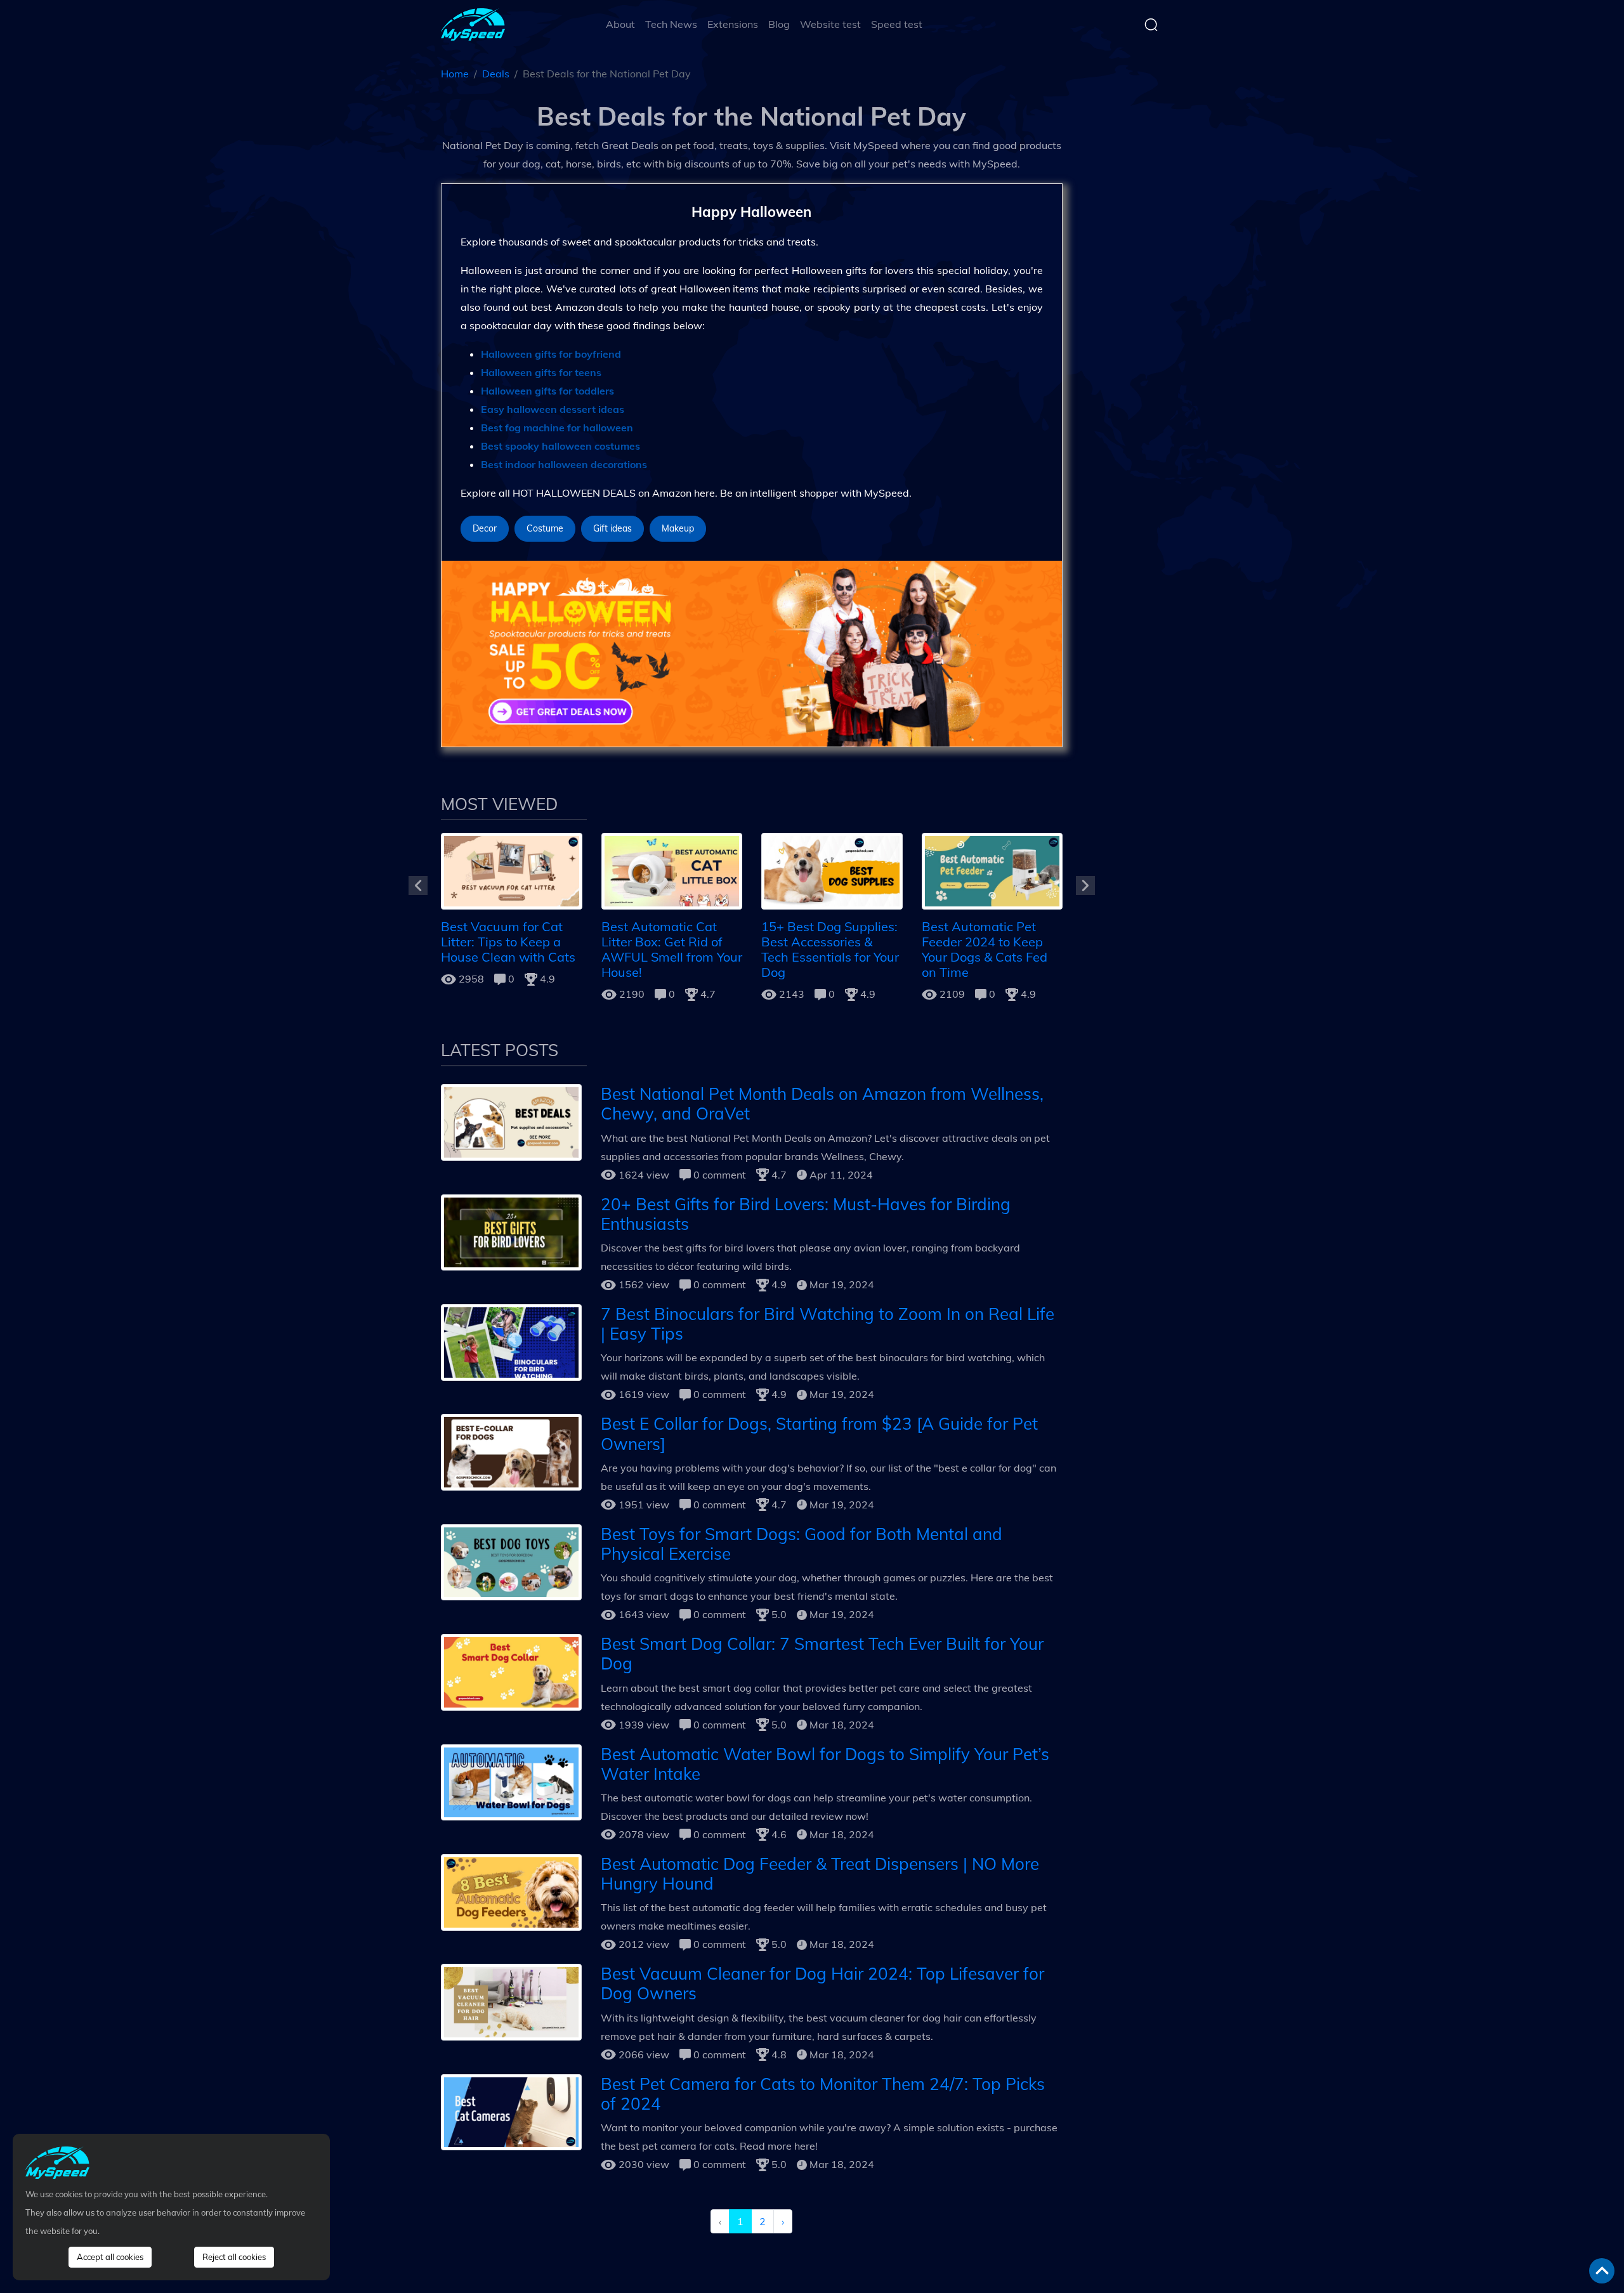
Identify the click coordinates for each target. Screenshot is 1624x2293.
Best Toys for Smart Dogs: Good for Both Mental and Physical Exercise (802, 1544)
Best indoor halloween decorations (564, 464)
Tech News (671, 24)
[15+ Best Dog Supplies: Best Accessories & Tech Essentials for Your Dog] (832, 870)
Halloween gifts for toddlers (547, 391)
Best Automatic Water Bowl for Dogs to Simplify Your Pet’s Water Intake (825, 1764)
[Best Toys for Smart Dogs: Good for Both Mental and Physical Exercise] (511, 1561)
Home (455, 74)
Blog (779, 24)
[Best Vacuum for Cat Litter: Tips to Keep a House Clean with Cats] (512, 870)
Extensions (733, 24)
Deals (496, 74)
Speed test (897, 24)
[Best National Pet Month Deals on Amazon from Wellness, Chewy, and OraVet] (511, 1121)
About (620, 24)
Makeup (678, 528)
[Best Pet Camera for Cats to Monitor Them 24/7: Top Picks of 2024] (511, 2111)
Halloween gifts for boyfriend (551, 354)
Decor (485, 528)
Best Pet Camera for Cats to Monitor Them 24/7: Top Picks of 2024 (823, 2094)
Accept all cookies (110, 2257)
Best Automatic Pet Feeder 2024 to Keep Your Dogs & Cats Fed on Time (985, 949)
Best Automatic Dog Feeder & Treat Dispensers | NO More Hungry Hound (820, 1874)
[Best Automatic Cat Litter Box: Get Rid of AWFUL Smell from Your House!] (672, 870)
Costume (545, 528)
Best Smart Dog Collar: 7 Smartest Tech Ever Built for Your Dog (822, 1654)
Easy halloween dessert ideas (553, 409)
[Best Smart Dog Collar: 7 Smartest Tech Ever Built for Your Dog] (511, 1671)
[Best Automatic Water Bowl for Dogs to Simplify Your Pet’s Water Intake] (511, 1781)
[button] (418, 885)
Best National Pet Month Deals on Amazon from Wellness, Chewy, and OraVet (822, 1104)
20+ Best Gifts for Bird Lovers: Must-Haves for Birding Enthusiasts (806, 1214)
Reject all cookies (234, 2257)
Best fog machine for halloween (557, 428)
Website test (830, 24)
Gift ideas (612, 528)
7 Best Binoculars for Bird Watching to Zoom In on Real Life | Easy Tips (828, 1324)
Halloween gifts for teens (541, 372)
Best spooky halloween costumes (560, 446)
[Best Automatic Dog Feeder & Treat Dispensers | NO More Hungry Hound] (511, 1891)
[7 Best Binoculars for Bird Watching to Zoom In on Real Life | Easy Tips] (511, 1341)
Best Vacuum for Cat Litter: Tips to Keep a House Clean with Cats (508, 942)
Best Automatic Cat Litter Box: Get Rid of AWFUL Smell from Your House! (672, 949)
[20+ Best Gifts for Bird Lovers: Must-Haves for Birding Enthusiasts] (511, 1231)
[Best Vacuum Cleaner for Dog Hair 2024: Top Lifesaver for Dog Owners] (511, 2001)
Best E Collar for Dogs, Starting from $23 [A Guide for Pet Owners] (819, 1434)
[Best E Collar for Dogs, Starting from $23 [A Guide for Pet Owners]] (511, 1451)
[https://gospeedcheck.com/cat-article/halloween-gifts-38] (752, 653)
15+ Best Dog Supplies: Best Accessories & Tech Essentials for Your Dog (830, 949)
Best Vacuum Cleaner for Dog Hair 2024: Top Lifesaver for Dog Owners (822, 1983)
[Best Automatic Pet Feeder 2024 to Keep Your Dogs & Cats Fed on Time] (992, 870)
